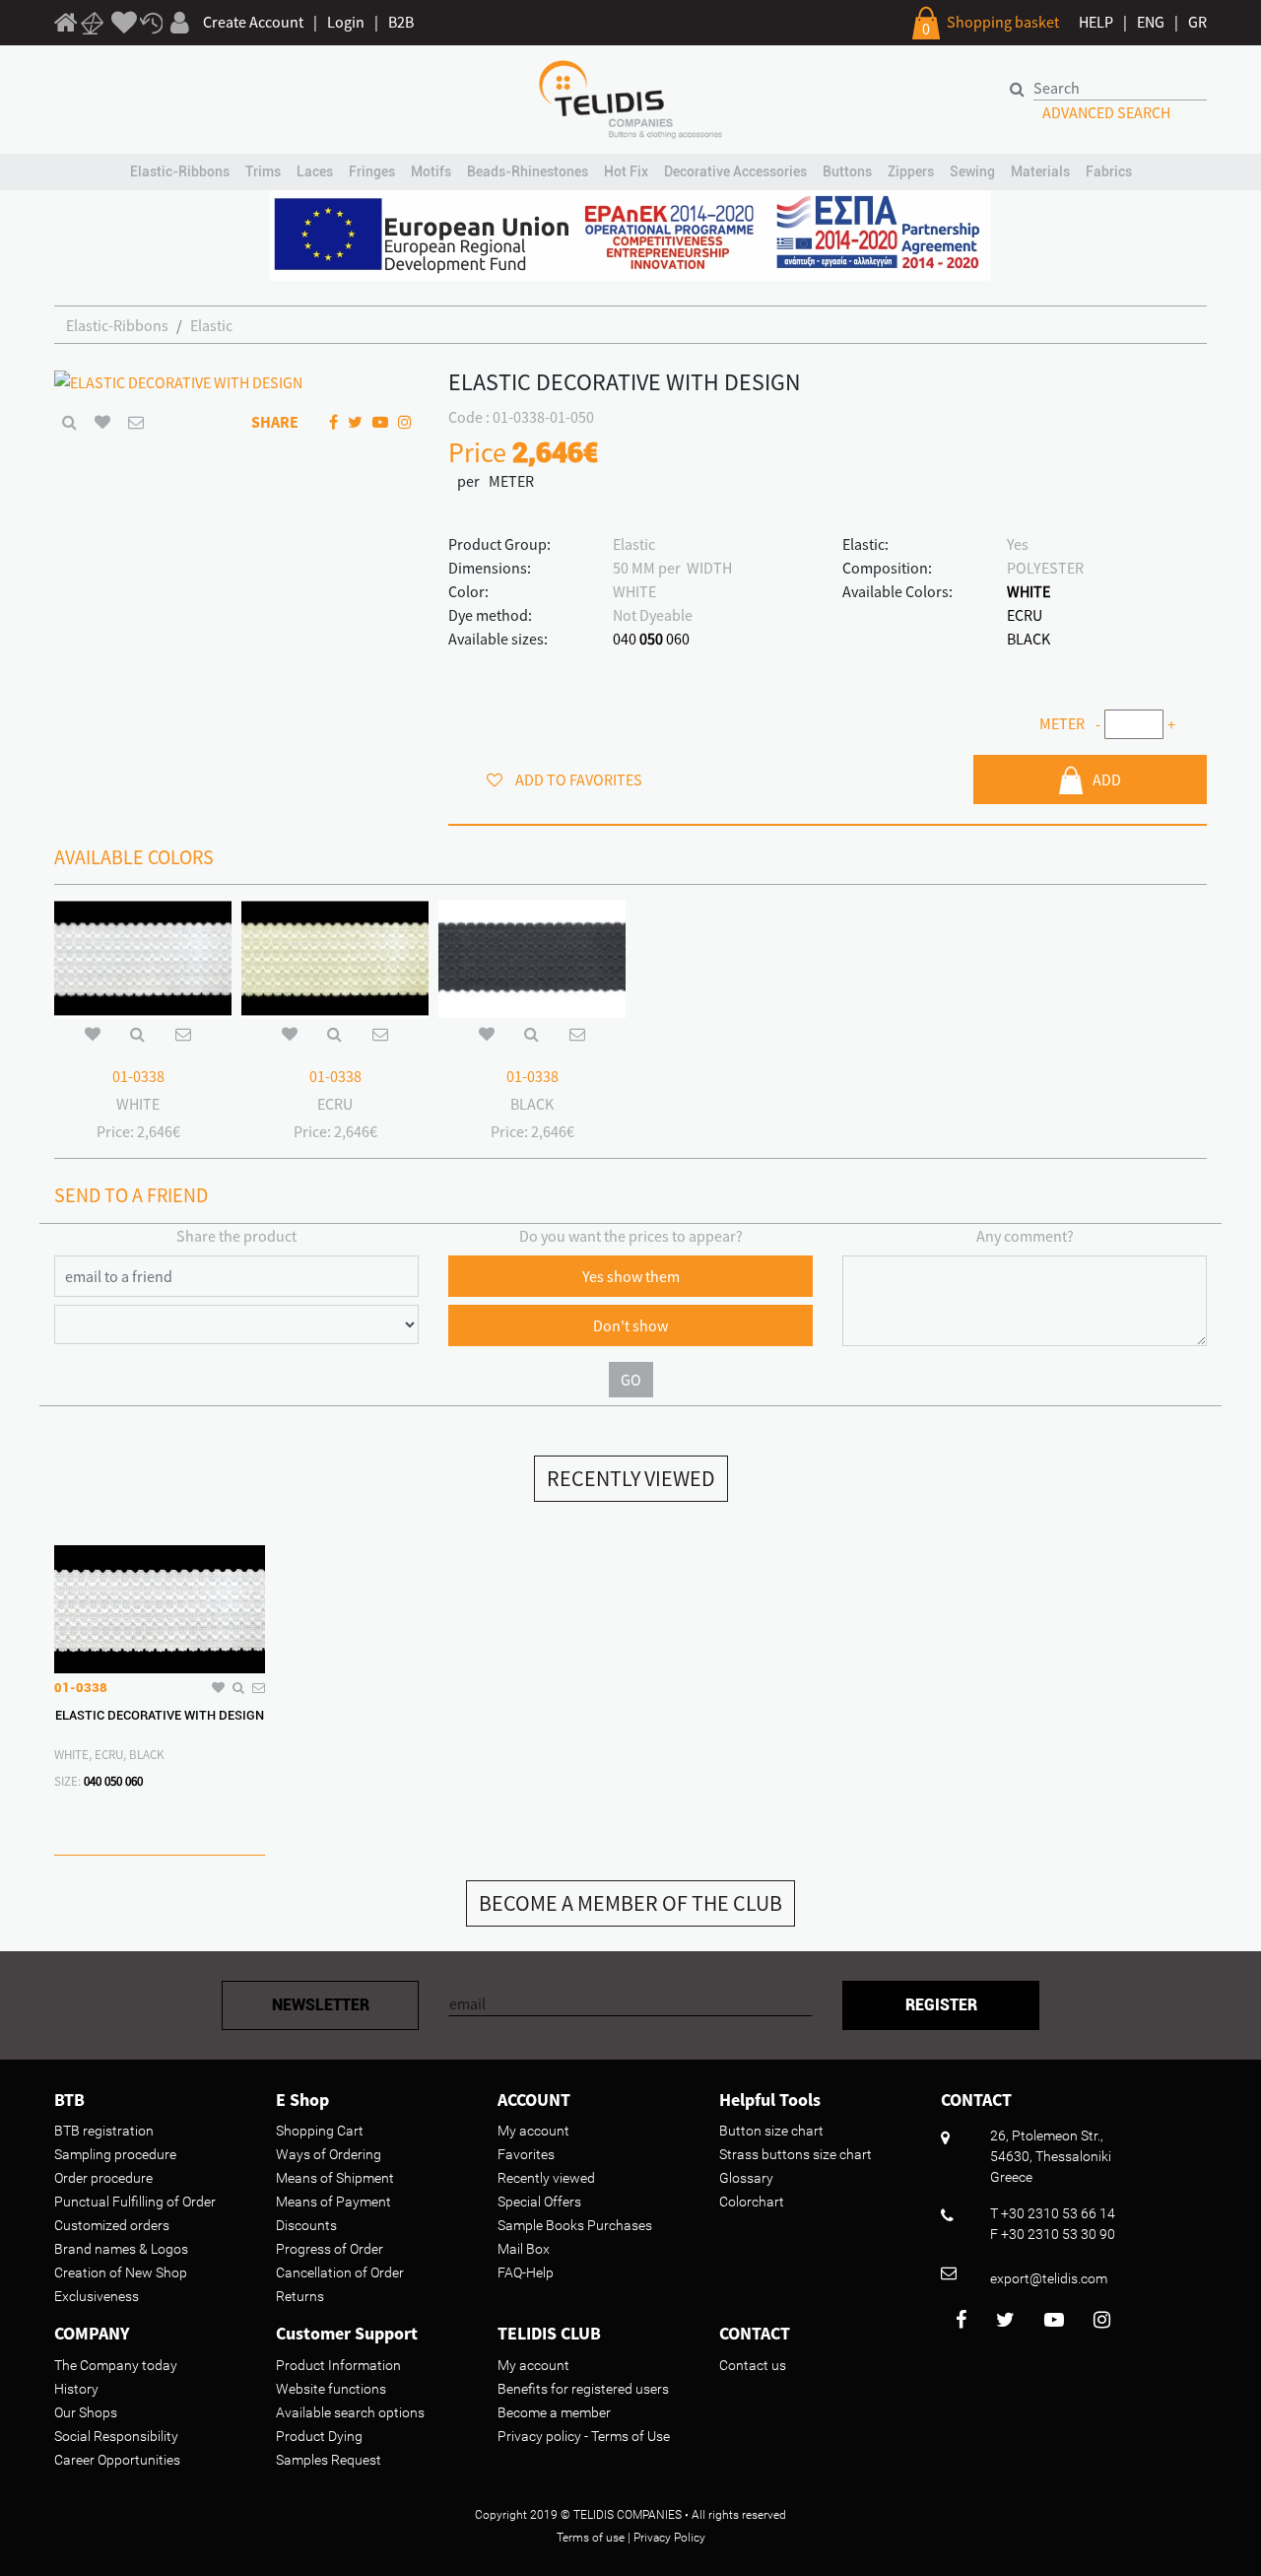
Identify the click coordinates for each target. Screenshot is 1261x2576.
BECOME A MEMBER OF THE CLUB (630, 1903)
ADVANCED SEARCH (1106, 112)
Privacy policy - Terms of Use (584, 2436)
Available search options (350, 2412)
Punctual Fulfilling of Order (135, 2202)
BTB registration (104, 2131)
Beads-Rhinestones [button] (528, 171)
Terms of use (591, 2538)
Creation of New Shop (121, 2272)
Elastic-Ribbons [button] (180, 171)
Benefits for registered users (583, 2389)
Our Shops (86, 2412)
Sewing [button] (972, 171)
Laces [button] (315, 171)
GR (1197, 22)
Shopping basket (1003, 22)
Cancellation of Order (340, 2272)
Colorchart (752, 2202)
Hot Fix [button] (626, 171)
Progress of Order (330, 2249)
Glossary (746, 2178)
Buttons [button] (847, 171)
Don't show (630, 1325)
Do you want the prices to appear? (631, 1236)
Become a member (554, 2412)
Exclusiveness (97, 2296)
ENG (1151, 22)
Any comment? (1025, 1236)
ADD (1107, 780)
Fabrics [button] (1109, 171)
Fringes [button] (372, 171)
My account (533, 2131)
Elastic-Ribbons (117, 325)
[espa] (630, 234)
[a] (124, 24)
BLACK (1029, 639)
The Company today (116, 2365)
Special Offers (539, 2202)
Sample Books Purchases (575, 2225)
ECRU (1025, 615)
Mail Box (524, 2249)
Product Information (338, 2365)
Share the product (236, 1236)
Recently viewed (546, 2178)
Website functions (331, 2389)
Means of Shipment (335, 2178)
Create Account (253, 22)
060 (678, 639)
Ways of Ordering (329, 2154)
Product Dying (319, 2436)
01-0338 (138, 1076)
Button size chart (771, 2131)
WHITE (1029, 591)
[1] (66, 26)
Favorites (526, 2154)
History (76, 2389)
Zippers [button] (911, 171)
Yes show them (631, 1276)
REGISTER (941, 2005)
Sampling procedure (115, 2154)
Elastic (211, 325)
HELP (1096, 22)
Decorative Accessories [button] (735, 171)
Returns (300, 2296)
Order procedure (103, 2178)
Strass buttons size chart (796, 2154)
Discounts (306, 2225)
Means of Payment (333, 2202)
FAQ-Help (526, 2272)
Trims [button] (263, 171)
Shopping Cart (320, 2131)
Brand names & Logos (121, 2249)
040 (625, 639)
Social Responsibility (116, 2436)
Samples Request (329, 2460)
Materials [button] (1040, 171)
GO (631, 1380)
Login (346, 22)
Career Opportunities (117, 2460)
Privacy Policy (669, 2538)
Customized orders (112, 2225)
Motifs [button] (431, 171)
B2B (401, 22)
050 (651, 639)
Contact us (753, 2365)
